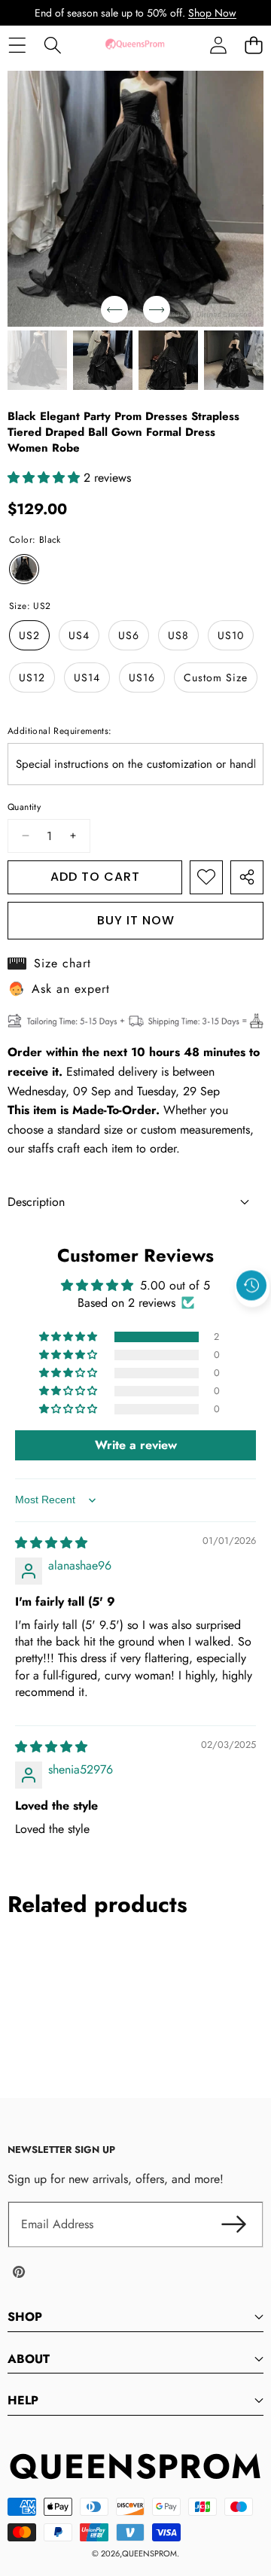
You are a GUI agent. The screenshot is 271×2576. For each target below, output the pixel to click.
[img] (51, 1543)
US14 (87, 677)
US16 (142, 677)
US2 (29, 635)
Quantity (24, 807)
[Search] (52, 45)
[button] (253, 45)
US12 (32, 677)
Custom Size (216, 677)
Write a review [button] (136, 1445)
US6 (129, 635)
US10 (231, 635)
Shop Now (212, 13)
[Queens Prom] (135, 45)
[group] (37, 360)
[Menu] (17, 45)
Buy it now (136, 920)
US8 (178, 635)
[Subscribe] (233, 2224)
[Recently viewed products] (251, 1286)
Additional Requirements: (60, 731)
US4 (79, 635)
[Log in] (218, 45)
